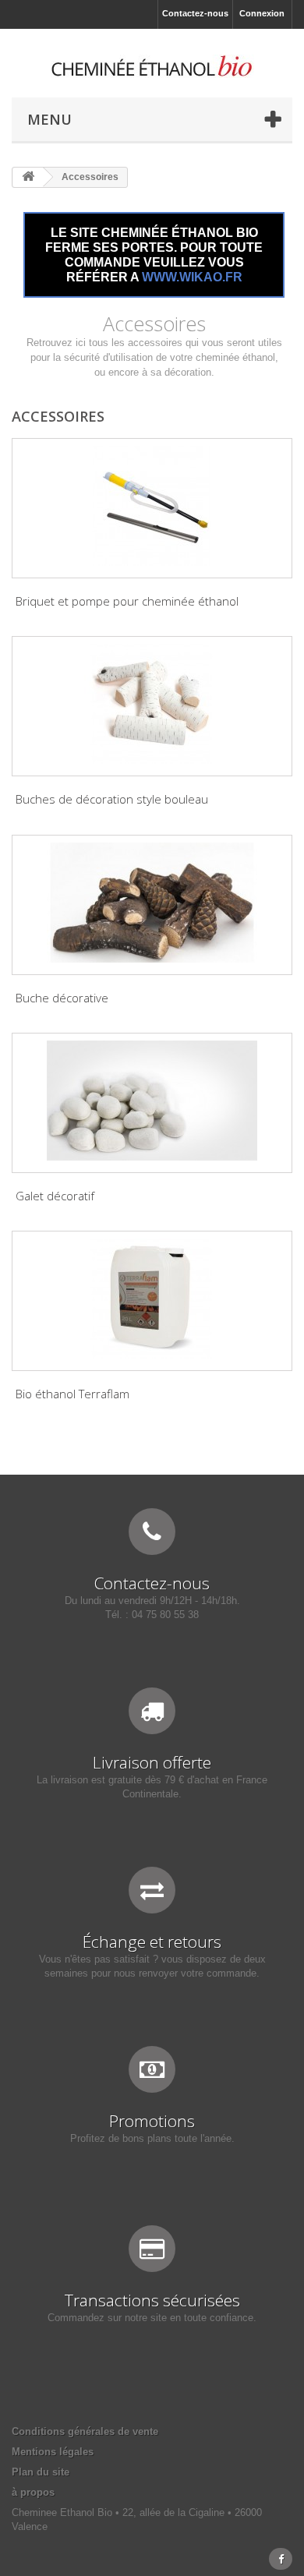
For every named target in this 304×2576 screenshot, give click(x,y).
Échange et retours (152, 1942)
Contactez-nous (195, 13)
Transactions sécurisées (152, 2300)
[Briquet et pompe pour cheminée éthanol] (152, 506)
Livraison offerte (152, 1762)
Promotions (152, 2121)
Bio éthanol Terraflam (72, 1394)
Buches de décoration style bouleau (112, 799)
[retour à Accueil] (28, 177)
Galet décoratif (55, 1196)
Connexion (262, 13)
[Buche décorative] (152, 903)
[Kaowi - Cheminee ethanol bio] (152, 66)
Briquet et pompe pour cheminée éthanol (127, 601)
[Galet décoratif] (152, 1101)
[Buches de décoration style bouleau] (152, 704)
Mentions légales (53, 2452)
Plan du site (41, 2472)
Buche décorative (62, 998)
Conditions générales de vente (85, 2431)
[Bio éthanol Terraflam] (152, 1299)
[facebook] (281, 2559)
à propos (33, 2492)
